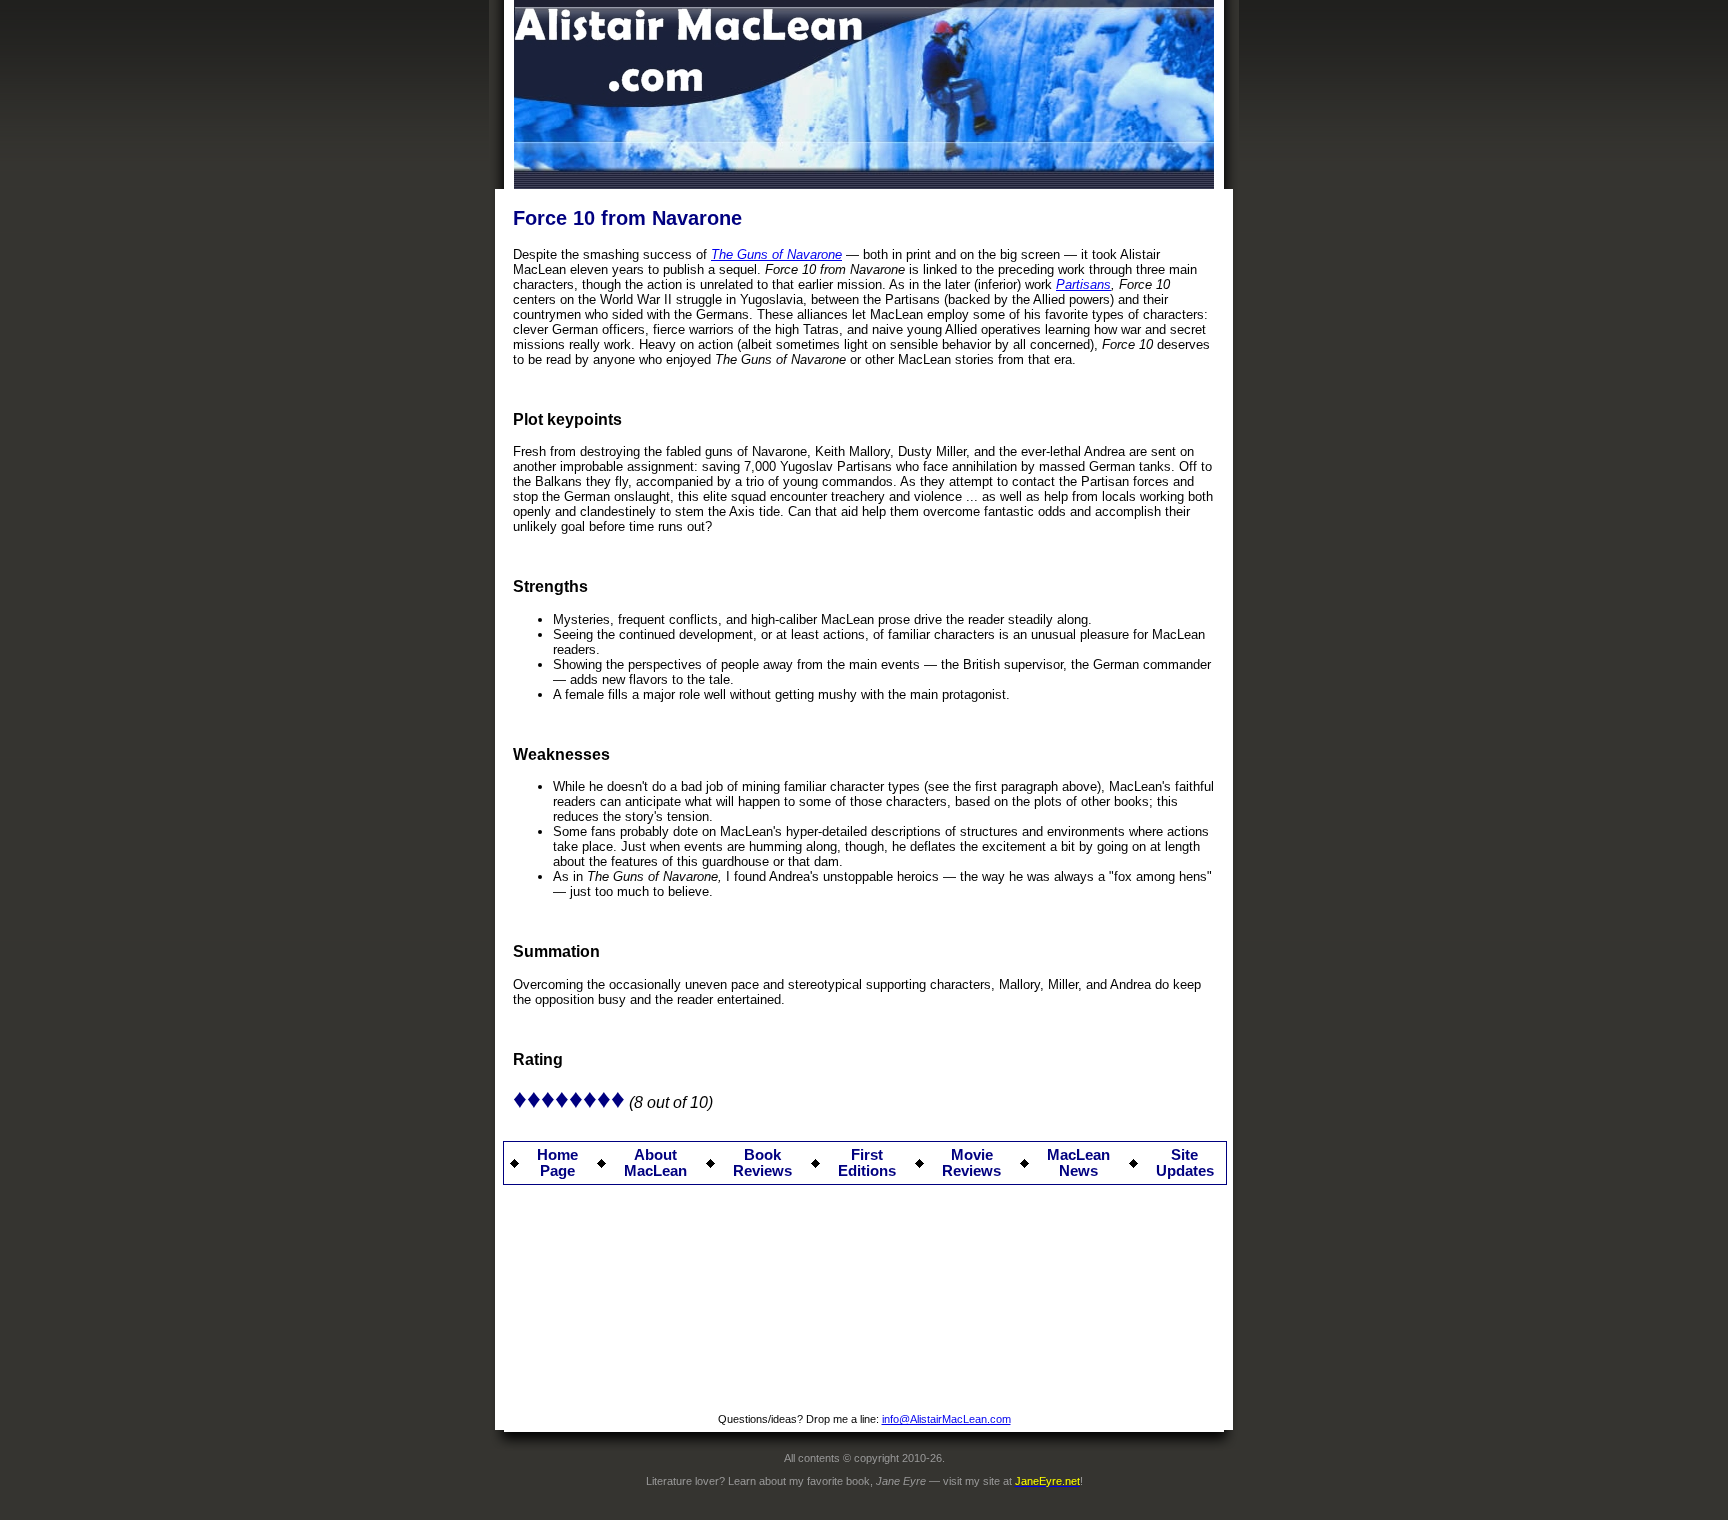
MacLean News (1078, 1163)
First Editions (867, 1163)
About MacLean (655, 1163)
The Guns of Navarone (776, 254)
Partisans (1083, 284)
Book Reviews (762, 1163)
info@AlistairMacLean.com (946, 1419)
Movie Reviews (971, 1163)
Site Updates (1185, 1163)
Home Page (557, 1163)
